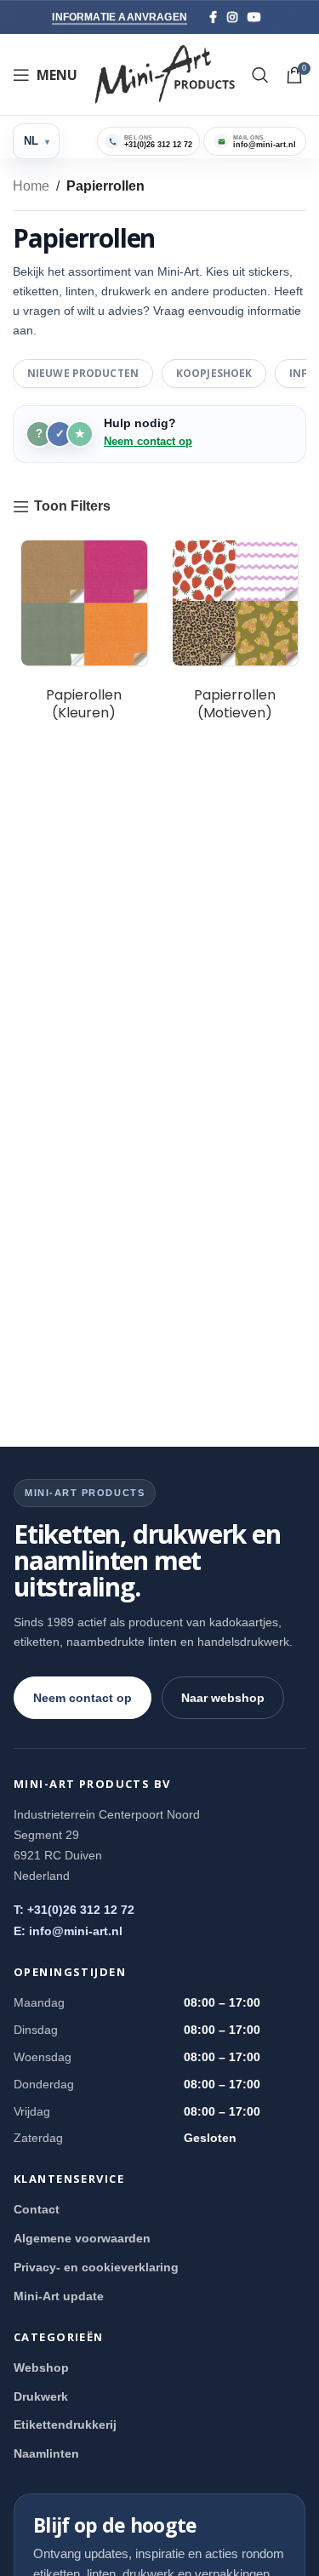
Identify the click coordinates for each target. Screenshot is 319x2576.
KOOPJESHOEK (214, 373)
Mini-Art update (59, 2296)
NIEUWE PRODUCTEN (83, 373)
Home (31, 186)
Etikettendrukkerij (65, 2425)
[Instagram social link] (232, 17)
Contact (37, 2209)
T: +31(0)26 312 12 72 (74, 1910)
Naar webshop (223, 1698)
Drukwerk (41, 2396)
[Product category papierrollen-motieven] (236, 636)
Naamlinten (46, 2453)
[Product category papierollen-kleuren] (84, 636)
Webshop (41, 2368)
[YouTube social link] (254, 17)
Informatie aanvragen (120, 17)
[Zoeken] (260, 75)
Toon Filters (72, 506)
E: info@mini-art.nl (68, 1931)
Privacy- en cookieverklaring (96, 2267)
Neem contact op (148, 441)
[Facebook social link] (213, 17)
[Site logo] (165, 74)
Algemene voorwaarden (82, 2238)
